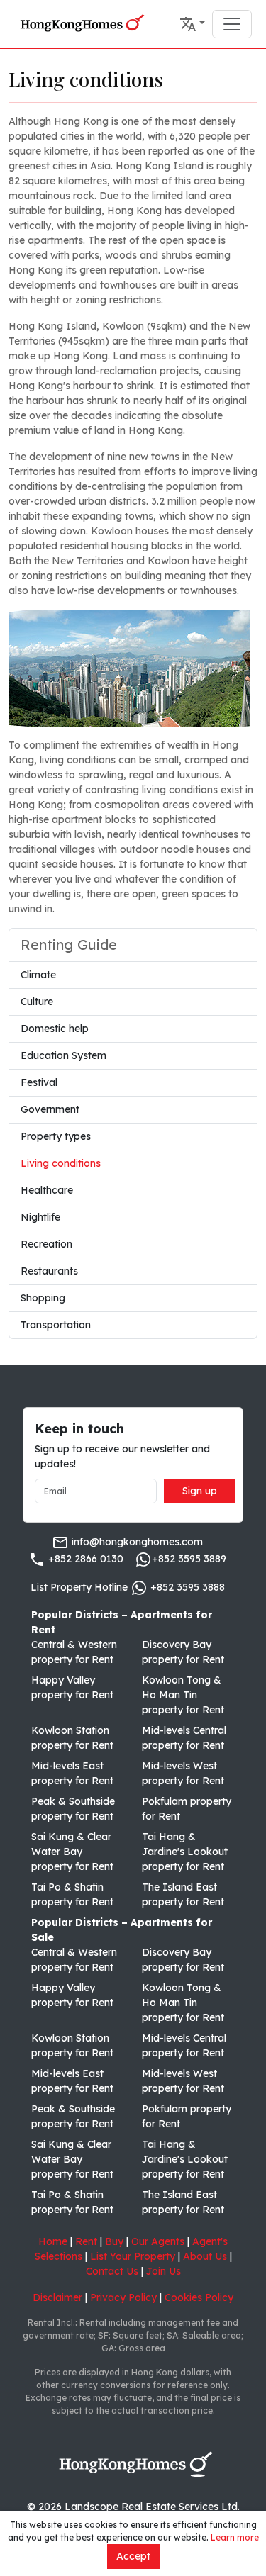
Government (50, 1109)
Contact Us (112, 2271)
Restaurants (49, 1271)
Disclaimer (57, 2297)
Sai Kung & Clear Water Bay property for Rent (72, 1852)
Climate (38, 975)
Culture (37, 1002)
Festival (39, 1082)
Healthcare (47, 1190)
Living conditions (61, 1163)
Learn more (235, 2537)
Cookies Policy (199, 2297)
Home (53, 2241)
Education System (63, 1055)
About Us (205, 2256)
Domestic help (55, 1029)
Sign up (200, 1491)
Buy (114, 2241)
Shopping (43, 1298)
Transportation (56, 1325)
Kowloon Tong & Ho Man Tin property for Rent (183, 1695)
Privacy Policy (123, 2297)
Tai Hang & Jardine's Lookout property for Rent (185, 1852)
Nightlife (40, 1217)
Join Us (164, 2271)
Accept (133, 2556)
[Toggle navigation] (232, 24)
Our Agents (158, 2241)
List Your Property (133, 2256)
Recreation (46, 1244)
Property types (56, 1136)
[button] (192, 24)
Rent (86, 2241)
